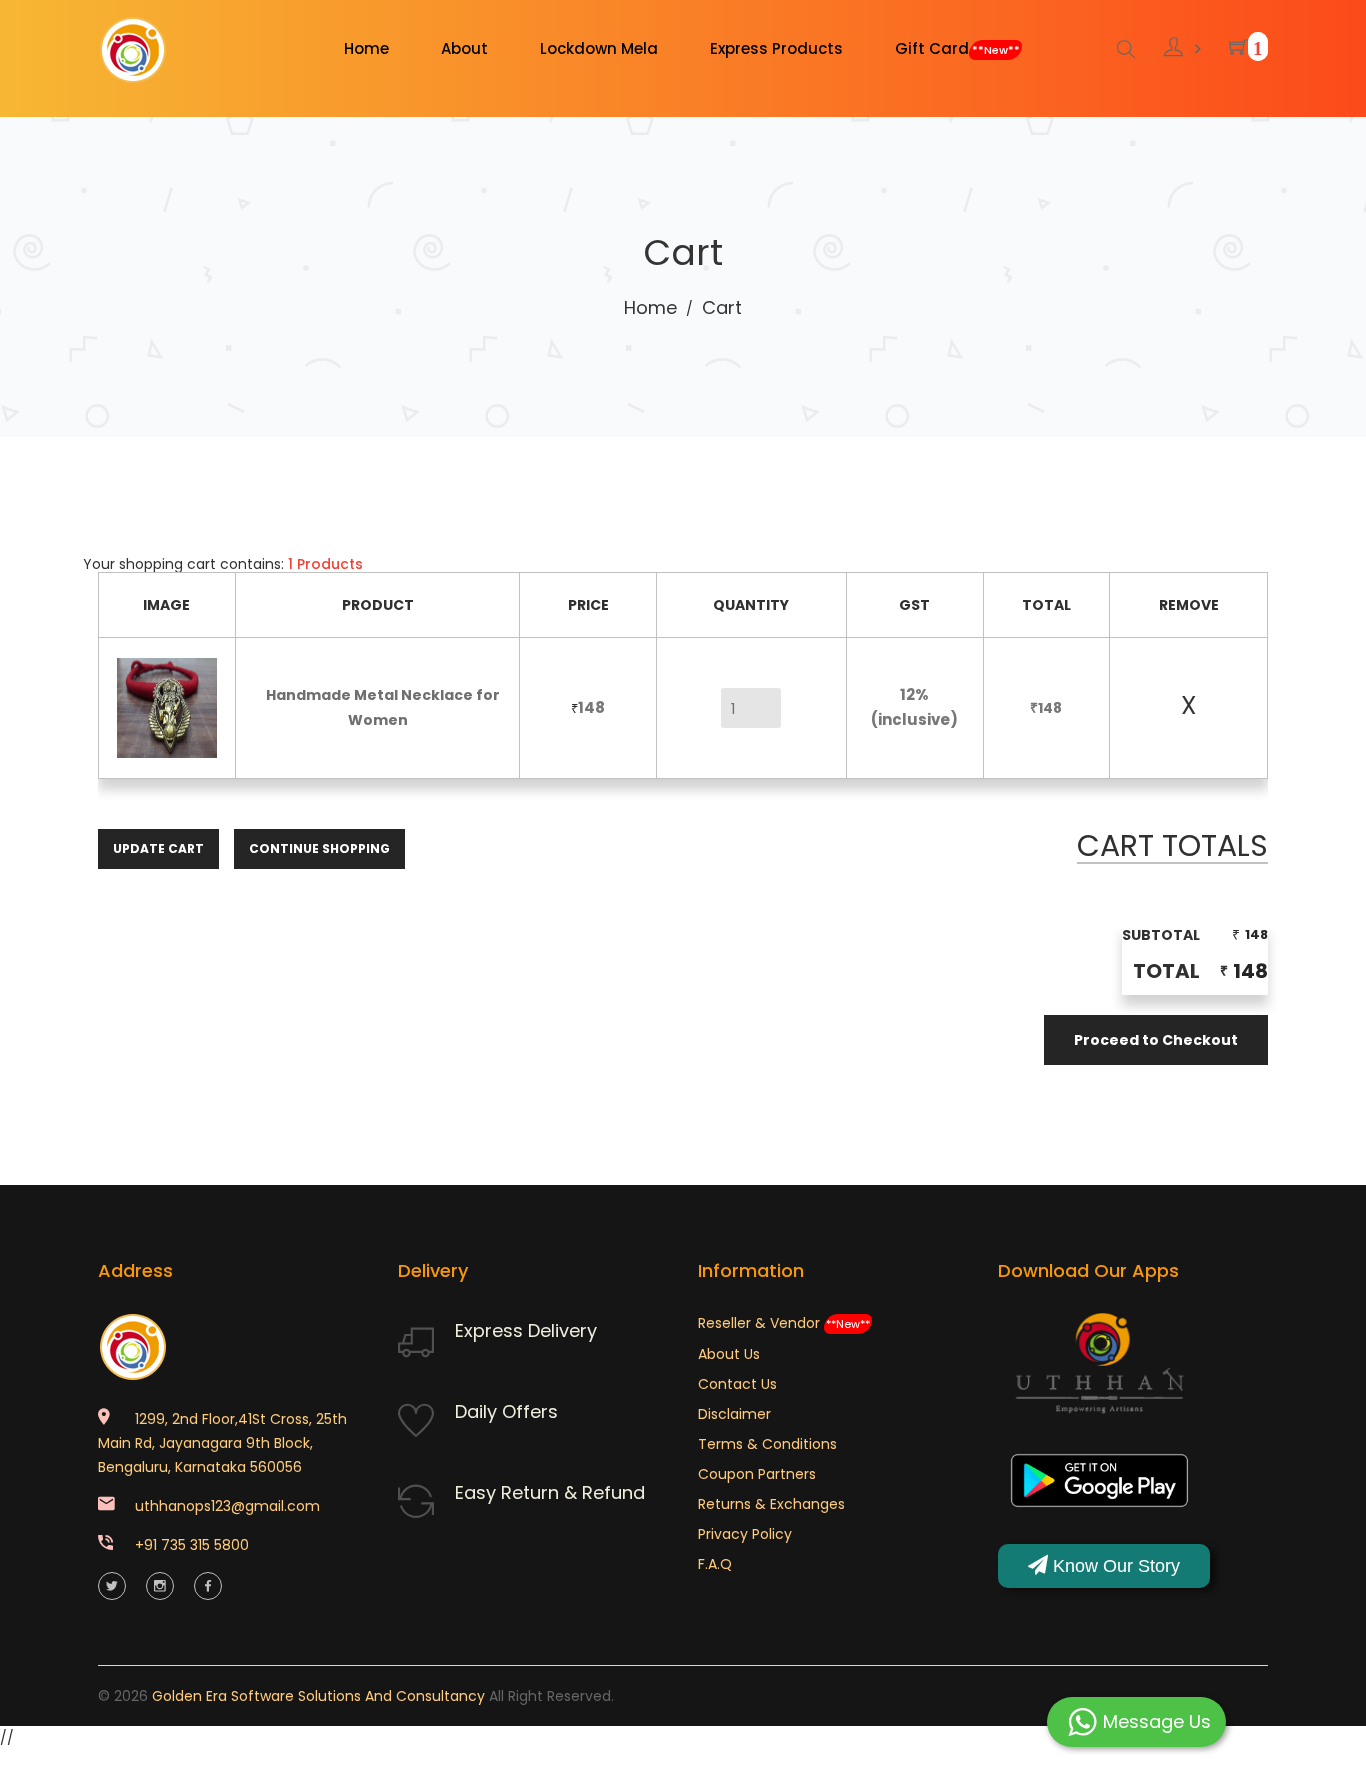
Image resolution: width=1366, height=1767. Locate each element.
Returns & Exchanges (771, 1504)
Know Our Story (1114, 1566)
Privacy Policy (745, 1534)
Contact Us (737, 1384)
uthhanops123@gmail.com (227, 1506)
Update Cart (158, 848)
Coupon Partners (757, 1474)
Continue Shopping (319, 848)
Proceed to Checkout (1156, 1040)
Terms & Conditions (767, 1444)
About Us (729, 1354)
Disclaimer (734, 1414)
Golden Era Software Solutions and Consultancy (318, 1696)
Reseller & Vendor (784, 1323)
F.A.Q (715, 1564)
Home (650, 307)
